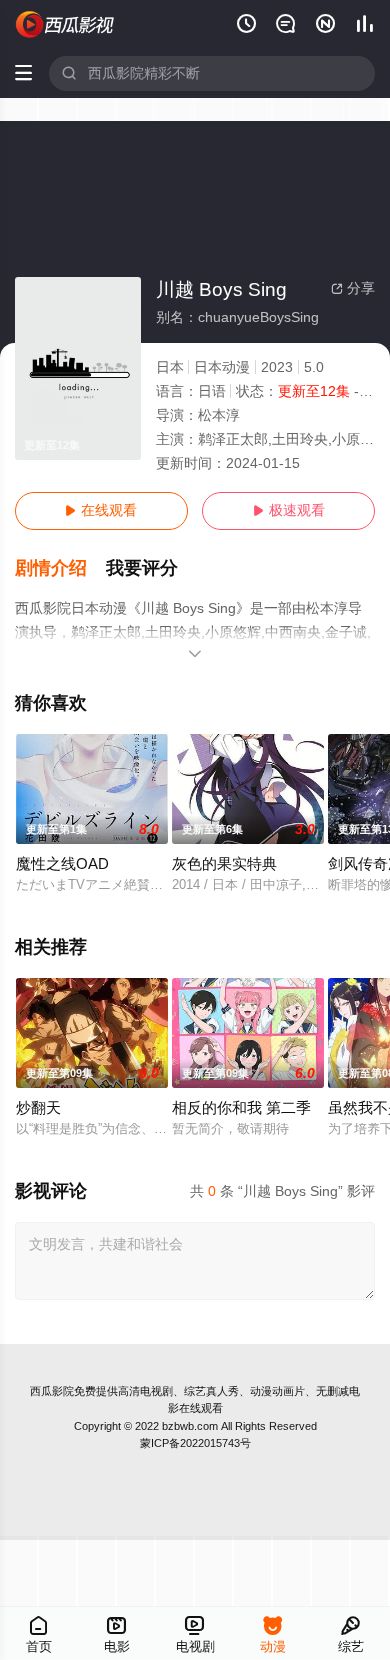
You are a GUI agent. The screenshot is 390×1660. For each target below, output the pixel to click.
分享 (353, 288)
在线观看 (101, 510)
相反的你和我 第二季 (241, 1108)
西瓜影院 (52, 1391)
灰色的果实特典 (224, 864)
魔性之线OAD (62, 864)
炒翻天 (38, 1108)
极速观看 (289, 510)
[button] (61, 568)
